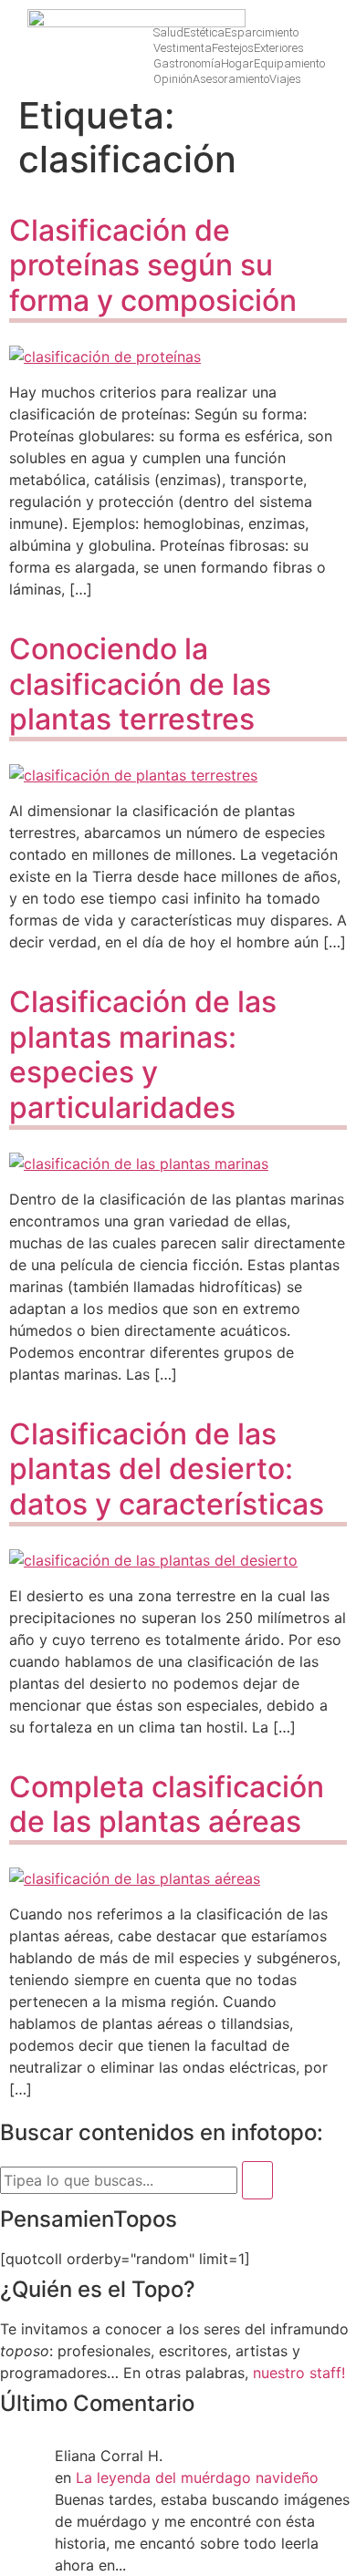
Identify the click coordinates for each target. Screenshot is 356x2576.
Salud (168, 32)
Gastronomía (187, 63)
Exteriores (279, 48)
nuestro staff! (299, 2373)
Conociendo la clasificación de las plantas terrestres (140, 684)
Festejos (233, 48)
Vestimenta (183, 48)
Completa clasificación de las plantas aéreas (167, 1804)
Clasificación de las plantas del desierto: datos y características (167, 1469)
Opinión (173, 79)
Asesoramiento (231, 79)
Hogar (237, 63)
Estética (204, 32)
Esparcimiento (262, 32)
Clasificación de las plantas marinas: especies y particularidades (143, 1054)
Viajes (285, 79)
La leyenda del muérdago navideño (197, 2478)
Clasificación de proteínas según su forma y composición (153, 265)
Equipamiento (289, 63)
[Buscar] (257, 2180)
